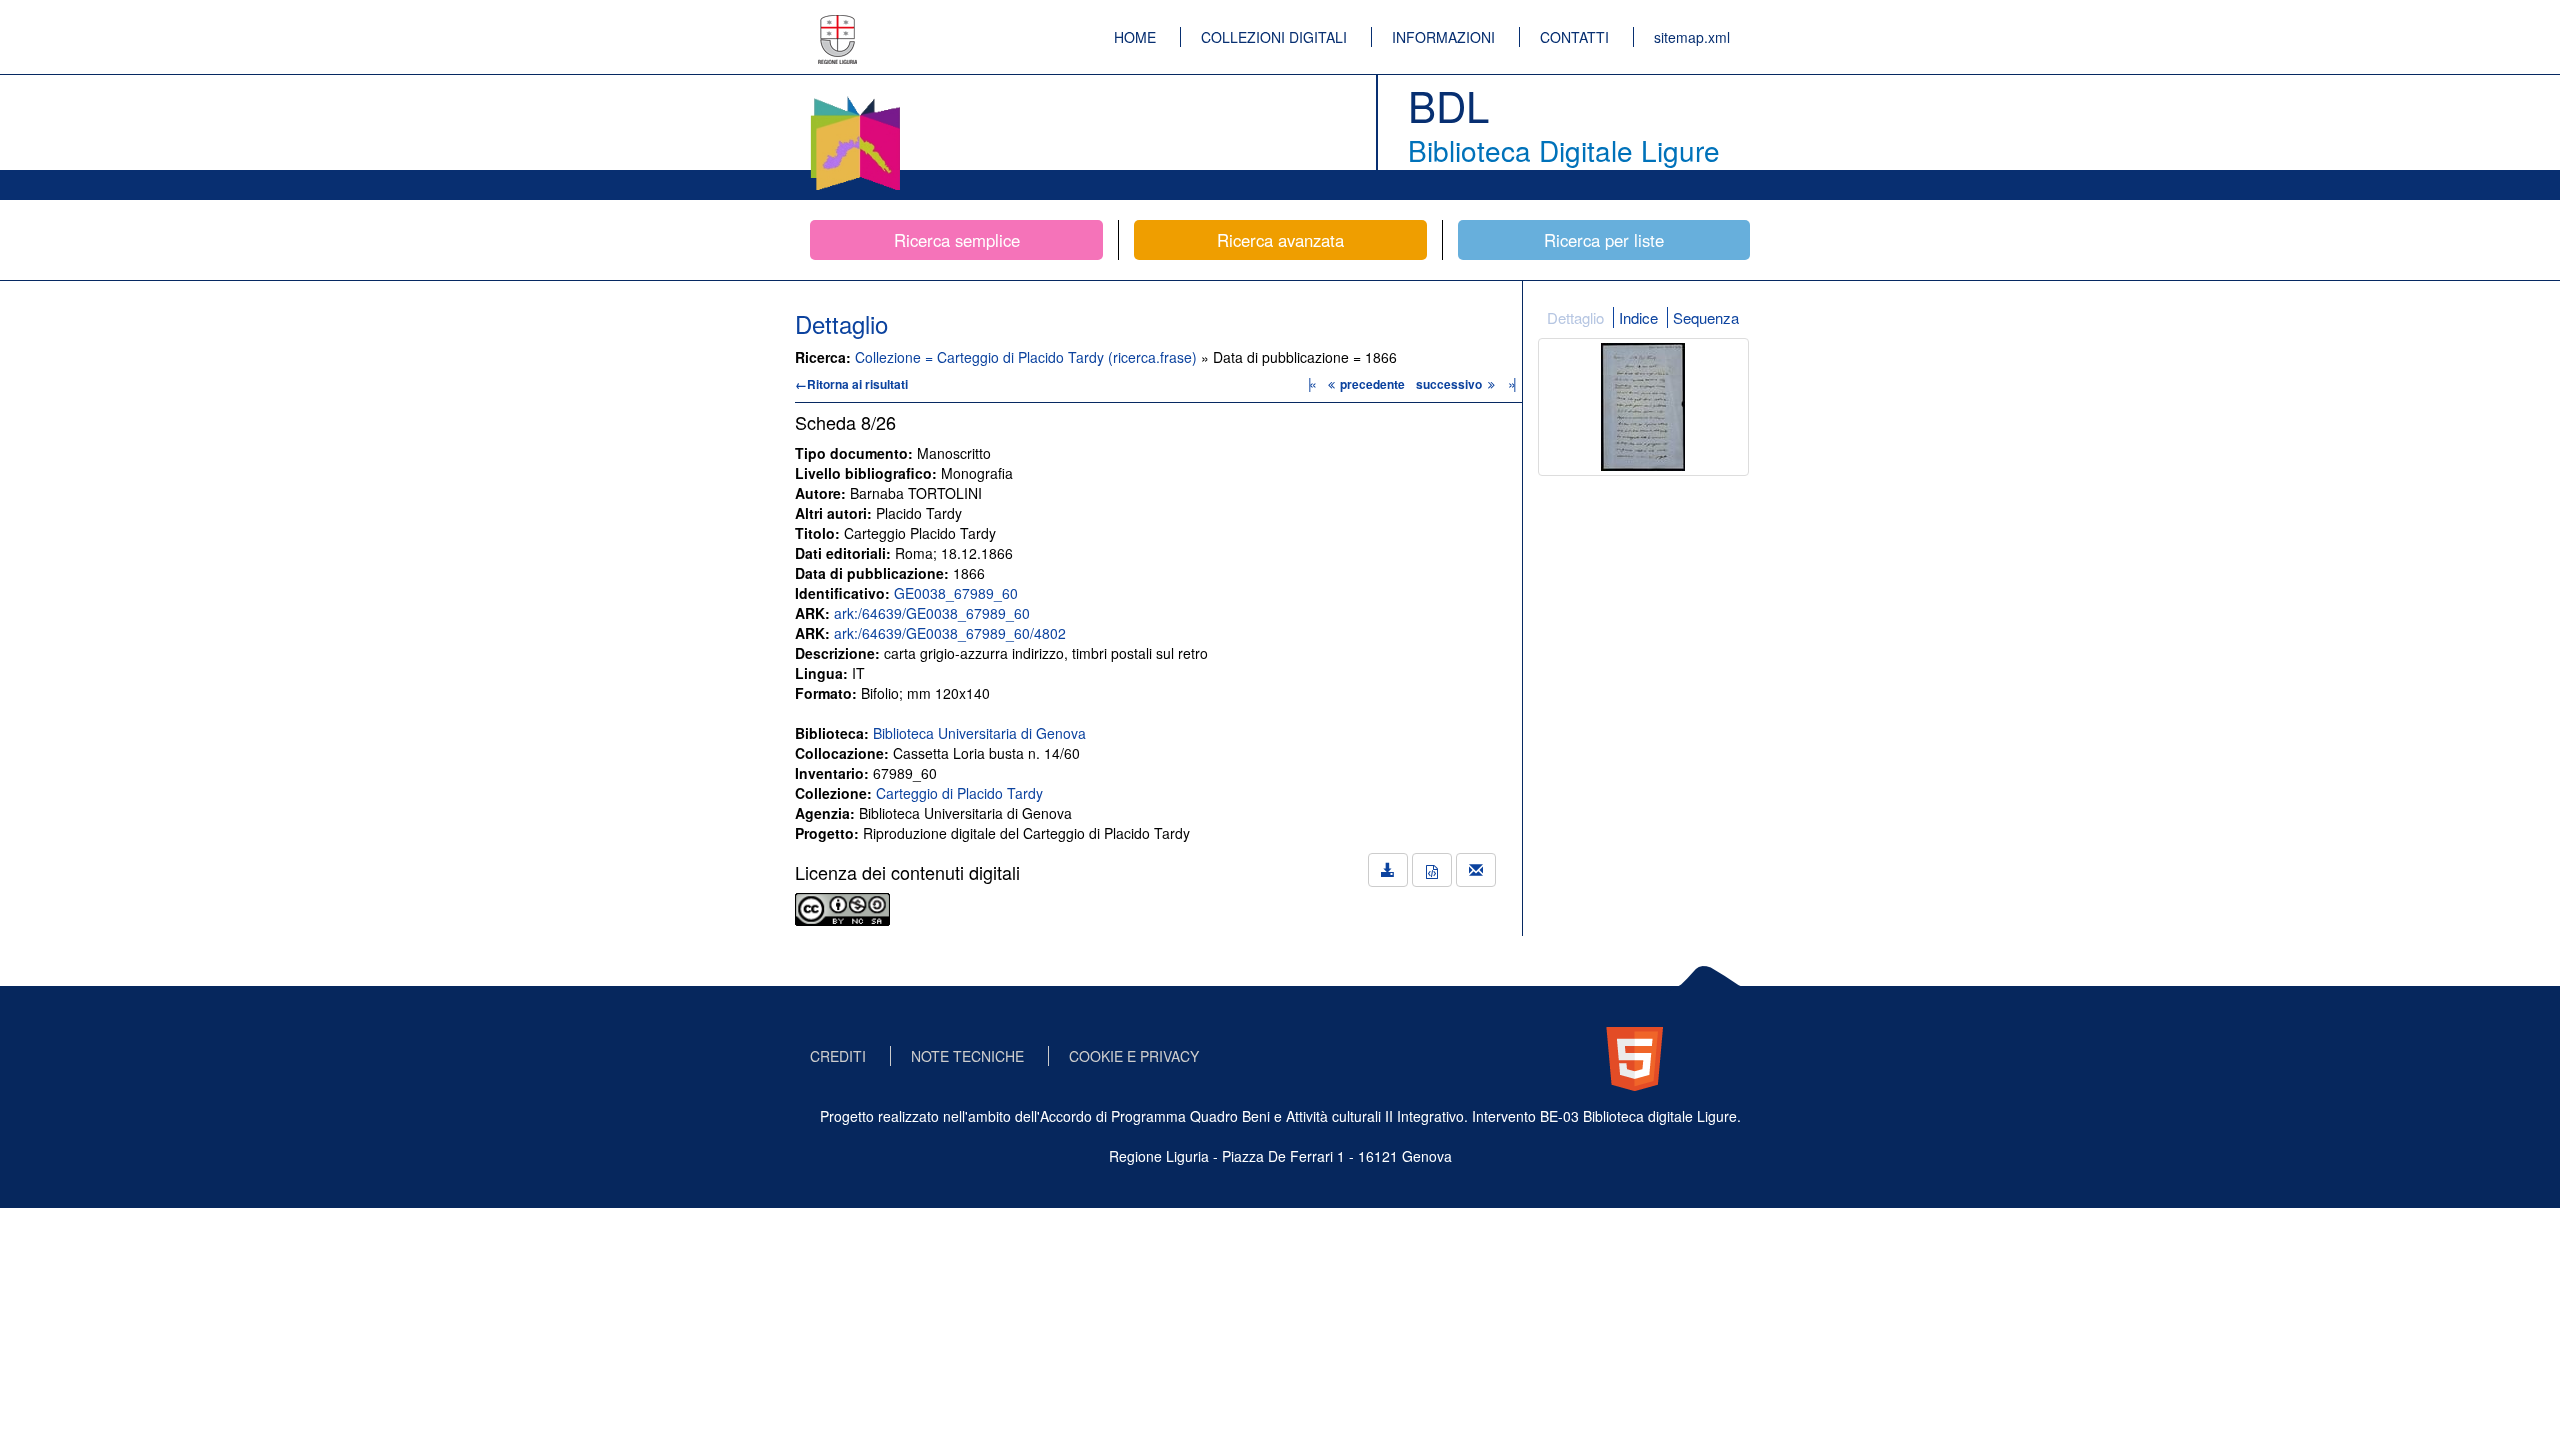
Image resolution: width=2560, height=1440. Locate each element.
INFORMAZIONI (1443, 37)
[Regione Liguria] (838, 25)
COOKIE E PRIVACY (1134, 1056)
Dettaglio (1575, 317)
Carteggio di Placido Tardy (959, 793)
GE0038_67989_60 (956, 593)
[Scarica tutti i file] (1388, 870)
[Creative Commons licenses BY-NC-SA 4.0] (842, 907)
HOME (1135, 37)
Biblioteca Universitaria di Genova (979, 733)
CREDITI (838, 1056)
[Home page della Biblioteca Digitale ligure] (855, 100)
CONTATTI (1574, 37)
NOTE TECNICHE (967, 1056)
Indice (1638, 317)
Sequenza (1706, 317)
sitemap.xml (1692, 37)
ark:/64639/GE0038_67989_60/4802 (950, 633)
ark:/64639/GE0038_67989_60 (932, 613)
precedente (1372, 384)
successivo (1450, 384)
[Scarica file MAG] (1432, 870)
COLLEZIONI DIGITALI (1274, 37)
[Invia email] (1476, 870)
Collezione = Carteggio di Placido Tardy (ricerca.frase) (1028, 357)
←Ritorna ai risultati (851, 384)
